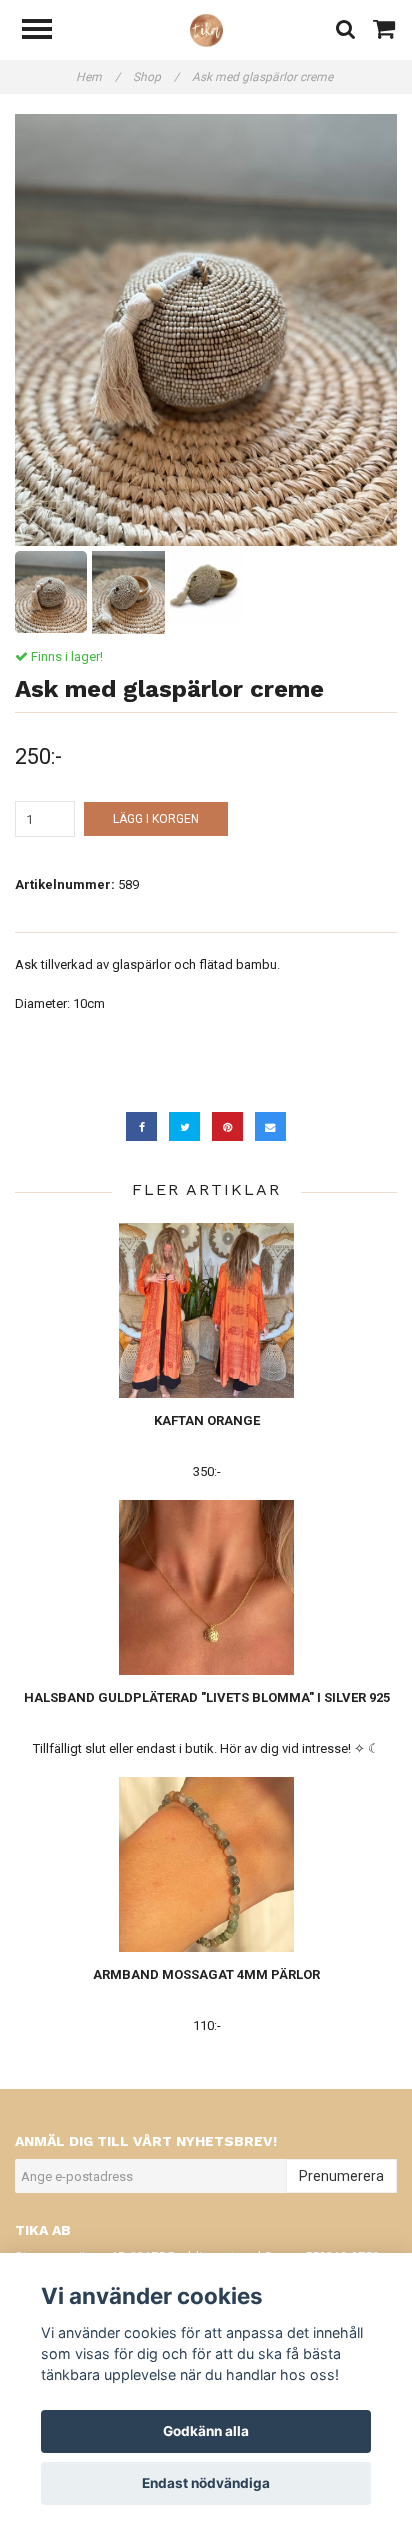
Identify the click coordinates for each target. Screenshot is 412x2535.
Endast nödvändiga (206, 2483)
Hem (98, 77)
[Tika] (206, 29)
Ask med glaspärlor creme (264, 77)
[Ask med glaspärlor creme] (206, 330)
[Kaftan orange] (206, 1310)
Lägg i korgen (156, 819)
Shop (156, 77)
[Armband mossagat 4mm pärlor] (206, 1864)
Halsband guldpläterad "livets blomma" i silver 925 (207, 1697)
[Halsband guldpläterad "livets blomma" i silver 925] (206, 1587)
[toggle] (47, 31)
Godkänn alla (206, 2431)
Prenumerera (341, 2176)
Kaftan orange (207, 1420)
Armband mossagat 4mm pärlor (206, 1974)
